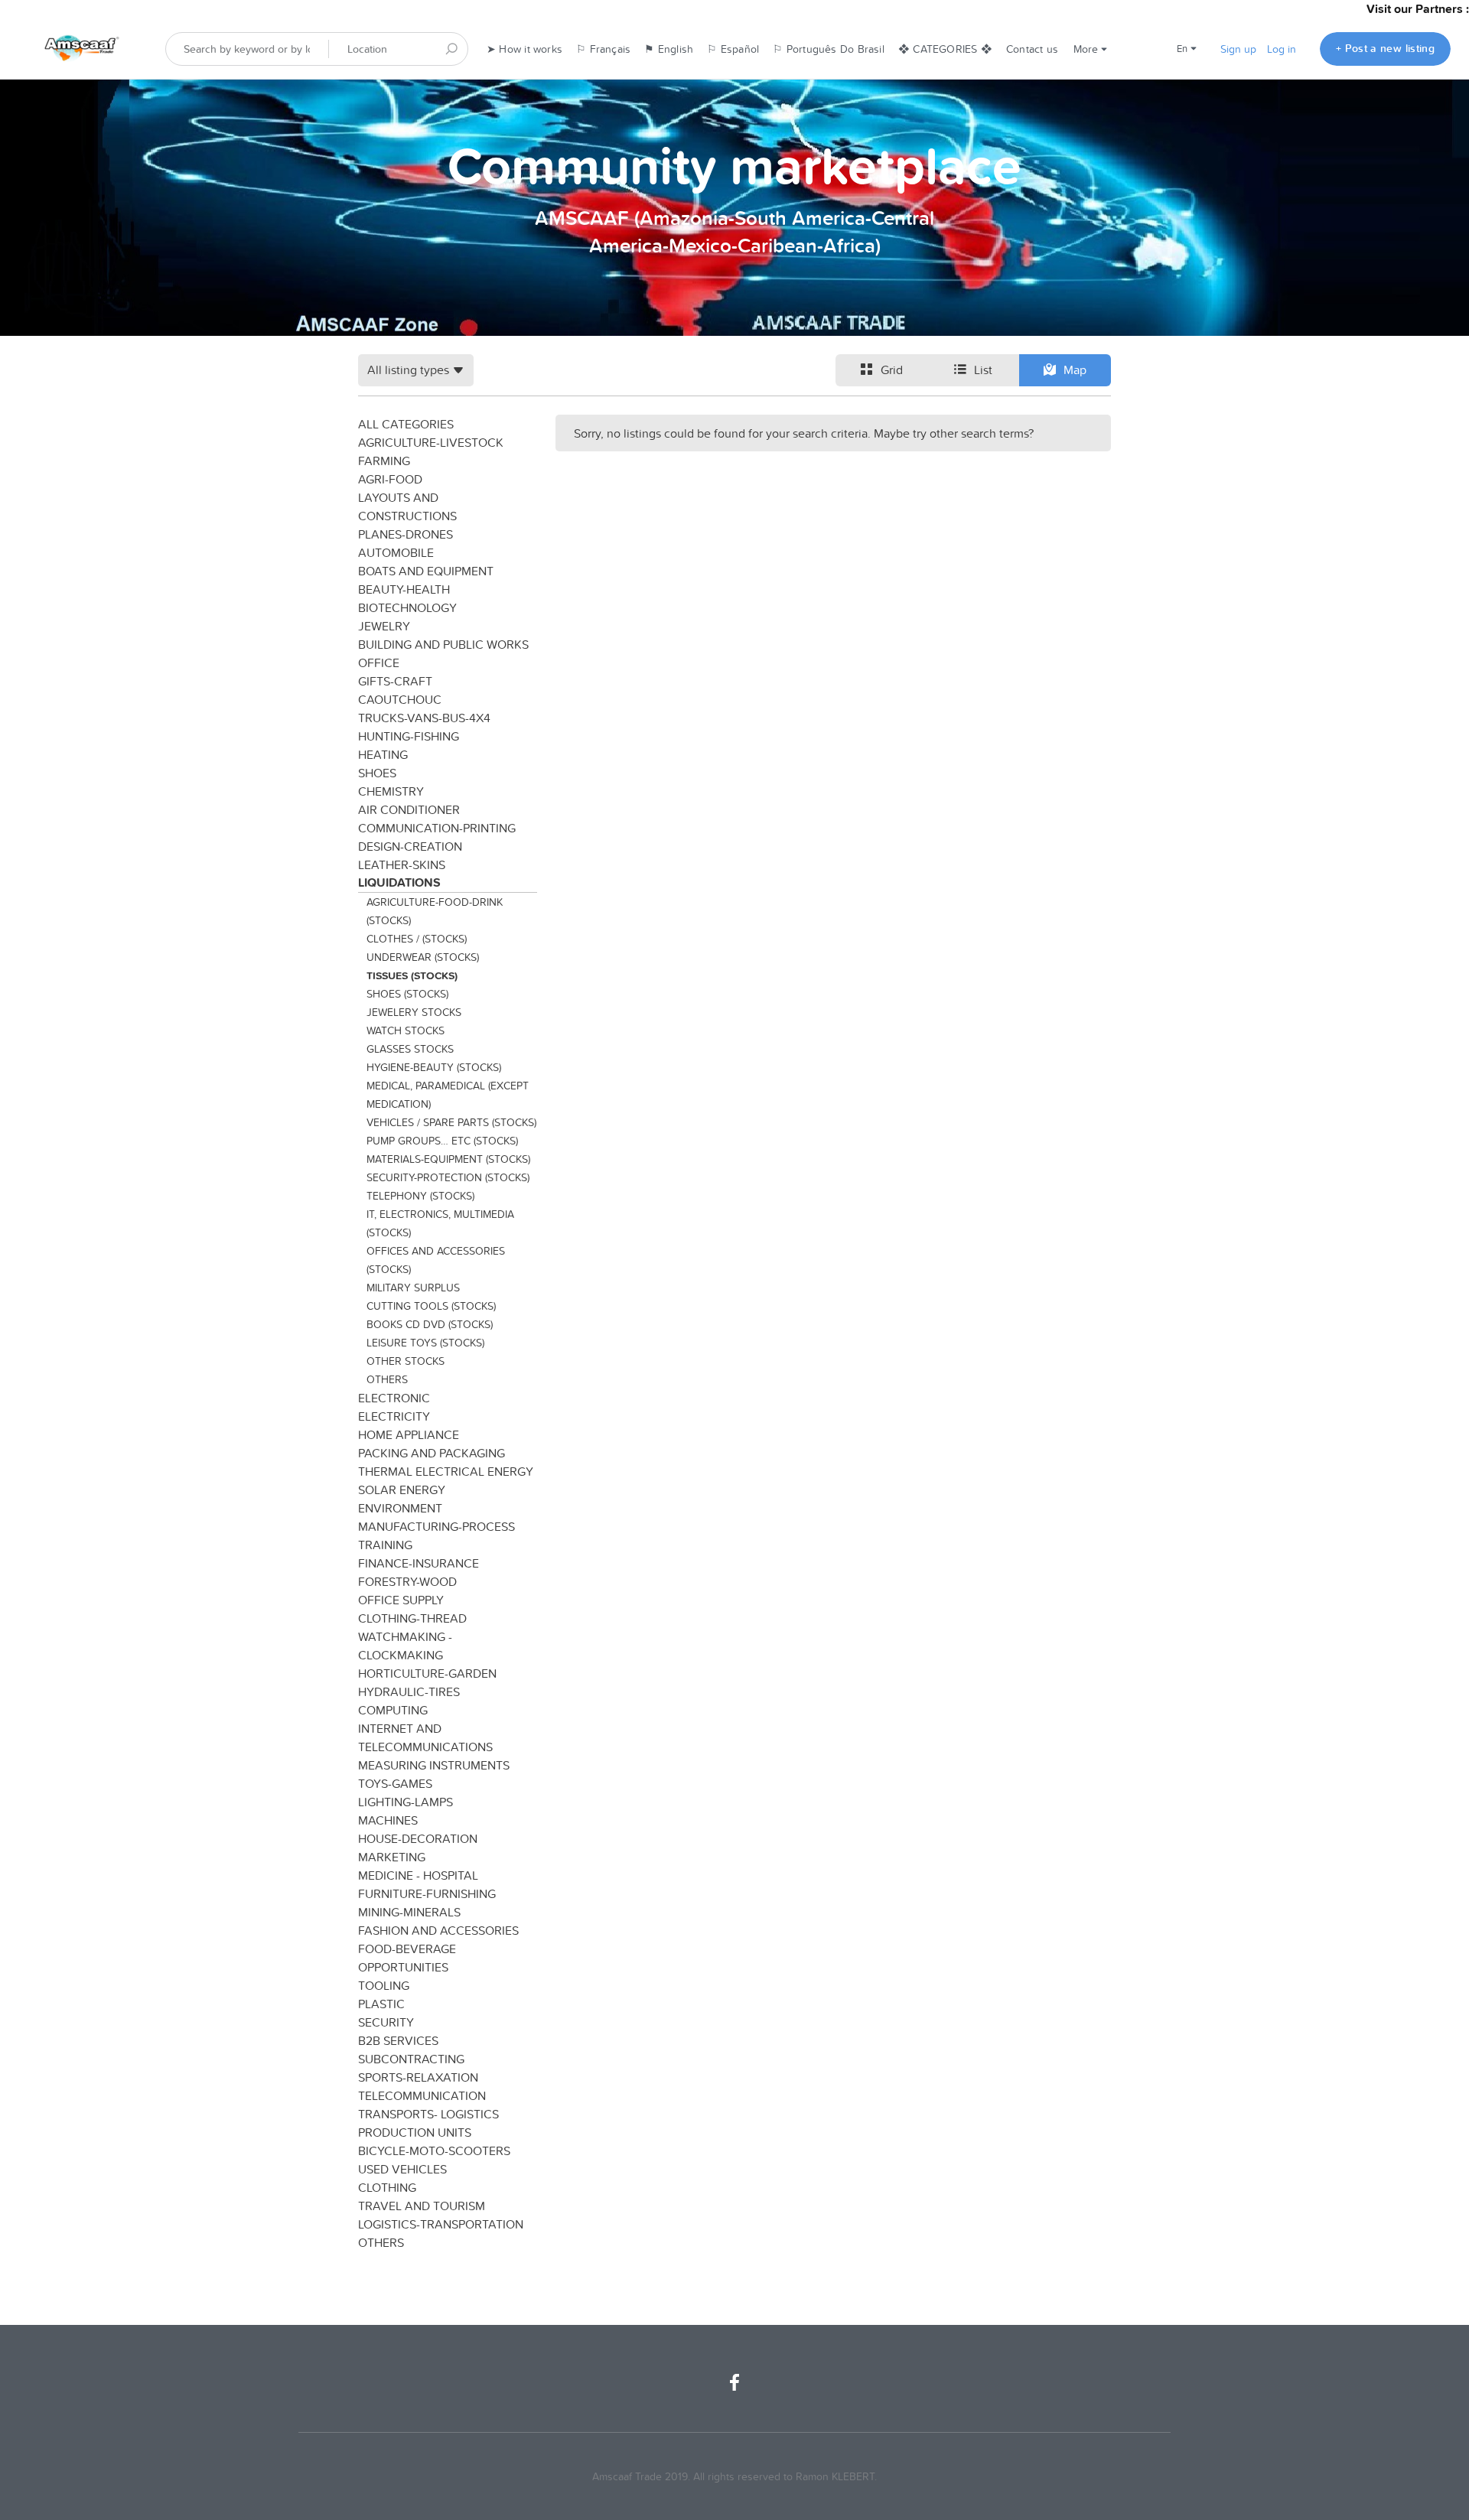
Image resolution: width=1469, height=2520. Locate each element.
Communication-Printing (437, 828)
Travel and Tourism (422, 2206)
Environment (400, 1508)
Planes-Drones (406, 534)
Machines (388, 1820)
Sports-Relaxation (418, 2077)
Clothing (387, 2187)
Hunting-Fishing (409, 736)
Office (379, 663)
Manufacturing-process (436, 1526)
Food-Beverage (407, 1949)
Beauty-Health (404, 589)
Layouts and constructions (407, 506)
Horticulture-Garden (427, 1673)
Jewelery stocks (414, 1012)
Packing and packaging (432, 1453)
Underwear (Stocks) (423, 957)
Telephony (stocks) (420, 1196)
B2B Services (398, 2040)
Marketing (392, 1857)
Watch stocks (406, 1030)
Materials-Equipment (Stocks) (448, 1159)
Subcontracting (411, 2059)
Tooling (384, 1985)
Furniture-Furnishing (427, 1893)
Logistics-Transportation (441, 2224)
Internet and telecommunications (425, 1737)
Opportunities (403, 1967)
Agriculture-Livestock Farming (431, 451)
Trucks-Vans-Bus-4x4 (424, 718)
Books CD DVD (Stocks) (430, 1324)
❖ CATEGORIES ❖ (945, 49)
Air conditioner (409, 809)
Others (387, 1379)
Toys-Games (395, 1783)
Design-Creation (410, 846)
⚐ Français (603, 49)
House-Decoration (418, 1838)
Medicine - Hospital (418, 1875)
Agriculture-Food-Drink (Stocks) (435, 911)
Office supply (401, 1600)
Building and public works (443, 644)
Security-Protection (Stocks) (448, 1177)
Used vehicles (402, 2169)
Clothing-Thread (412, 1618)
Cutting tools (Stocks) (431, 1306)
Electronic (394, 1398)
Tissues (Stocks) (412, 975)
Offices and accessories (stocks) (436, 1260)
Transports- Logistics (428, 2114)
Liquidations (399, 882)
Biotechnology (407, 607)
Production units (415, 2132)
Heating (383, 754)
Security (386, 2022)
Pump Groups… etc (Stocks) (442, 1141)
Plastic (381, 2004)
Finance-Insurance (419, 1563)
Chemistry (391, 791)
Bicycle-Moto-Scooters (434, 2150)
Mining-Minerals (409, 1912)
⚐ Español (733, 49)
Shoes (377, 773)
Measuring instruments (434, 1765)
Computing (393, 1710)
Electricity (394, 1416)
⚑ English (669, 49)
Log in (1282, 49)
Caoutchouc (400, 699)
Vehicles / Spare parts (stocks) (451, 1122)
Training (385, 1545)
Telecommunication (422, 2095)
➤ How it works (524, 49)
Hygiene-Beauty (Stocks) (434, 1067)
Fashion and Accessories (438, 1930)
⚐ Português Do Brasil (829, 49)
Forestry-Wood (407, 1581)
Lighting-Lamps (406, 1802)
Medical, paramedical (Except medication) (448, 1095)
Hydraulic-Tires (409, 1691)
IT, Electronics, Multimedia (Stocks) (440, 1223)
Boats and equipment (426, 571)
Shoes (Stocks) (407, 994)
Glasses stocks (410, 1049)
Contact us (1032, 49)
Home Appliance (409, 1434)
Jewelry (384, 626)
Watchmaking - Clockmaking (405, 1646)
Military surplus (413, 1288)
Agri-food (390, 479)
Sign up (1238, 49)
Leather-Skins (402, 864)
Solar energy (402, 1490)
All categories (406, 424)
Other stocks (406, 1361)
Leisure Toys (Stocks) (425, 1343)
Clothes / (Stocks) (417, 939)
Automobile (396, 552)
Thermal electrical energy (446, 1471)
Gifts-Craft (395, 681)
